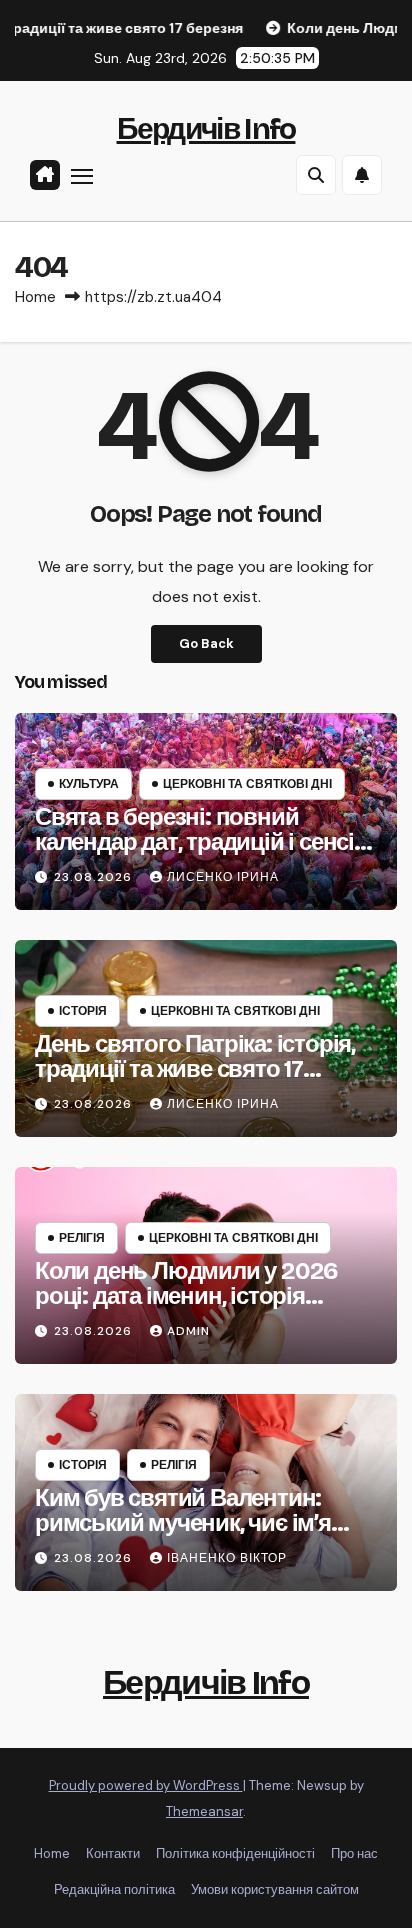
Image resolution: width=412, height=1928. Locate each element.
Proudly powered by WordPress (146, 1785)
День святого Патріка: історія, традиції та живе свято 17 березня (195, 1069)
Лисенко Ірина (223, 877)
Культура (89, 784)
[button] (316, 175)
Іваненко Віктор (227, 1558)
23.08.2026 (95, 877)
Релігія (82, 1238)
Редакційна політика (114, 1889)
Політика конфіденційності (235, 1853)
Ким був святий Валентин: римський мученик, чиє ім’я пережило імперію (183, 1523)
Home (35, 297)
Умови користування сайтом (275, 1889)
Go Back (206, 643)
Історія (83, 1011)
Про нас (354, 1853)
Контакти (113, 1853)
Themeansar (204, 1811)
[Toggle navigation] (82, 176)
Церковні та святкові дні (247, 784)
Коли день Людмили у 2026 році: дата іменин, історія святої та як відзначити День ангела (189, 1308)
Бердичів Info (206, 129)
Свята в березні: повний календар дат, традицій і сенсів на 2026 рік (201, 842)
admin (188, 1331)
